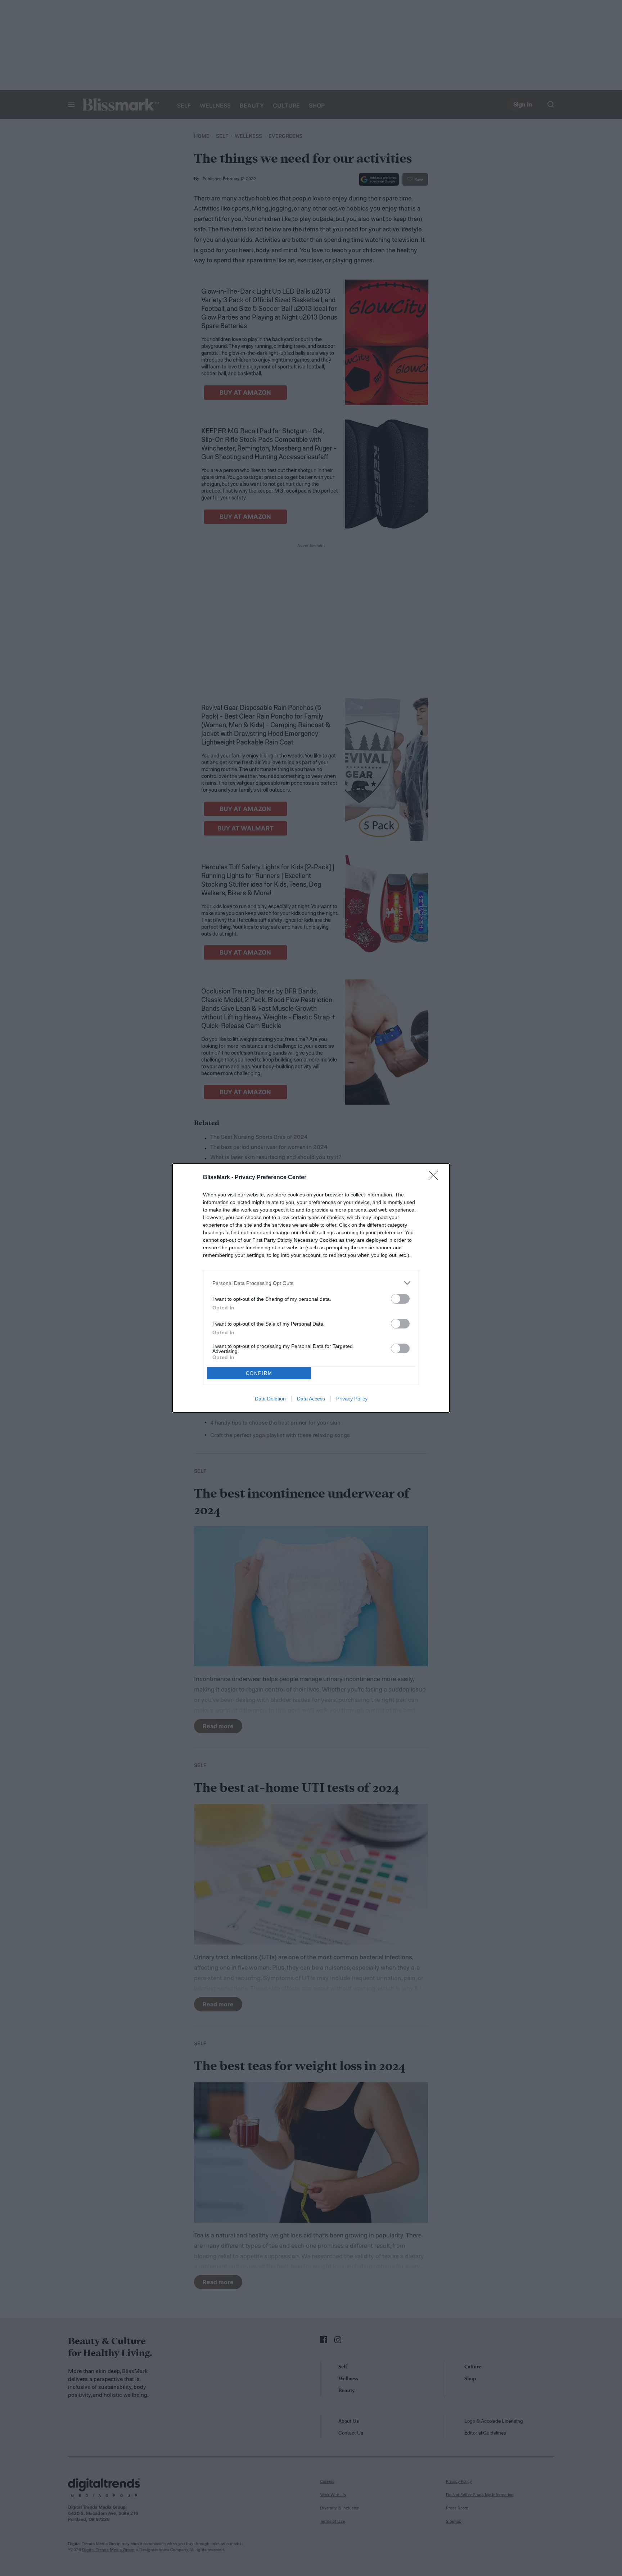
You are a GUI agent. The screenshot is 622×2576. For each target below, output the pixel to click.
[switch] (400, 1299)
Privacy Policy (352, 1399)
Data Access (311, 1399)
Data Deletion (270, 1399)
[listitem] (311, 1283)
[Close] (436, 1178)
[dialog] (311, 1288)
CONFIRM (259, 1373)
